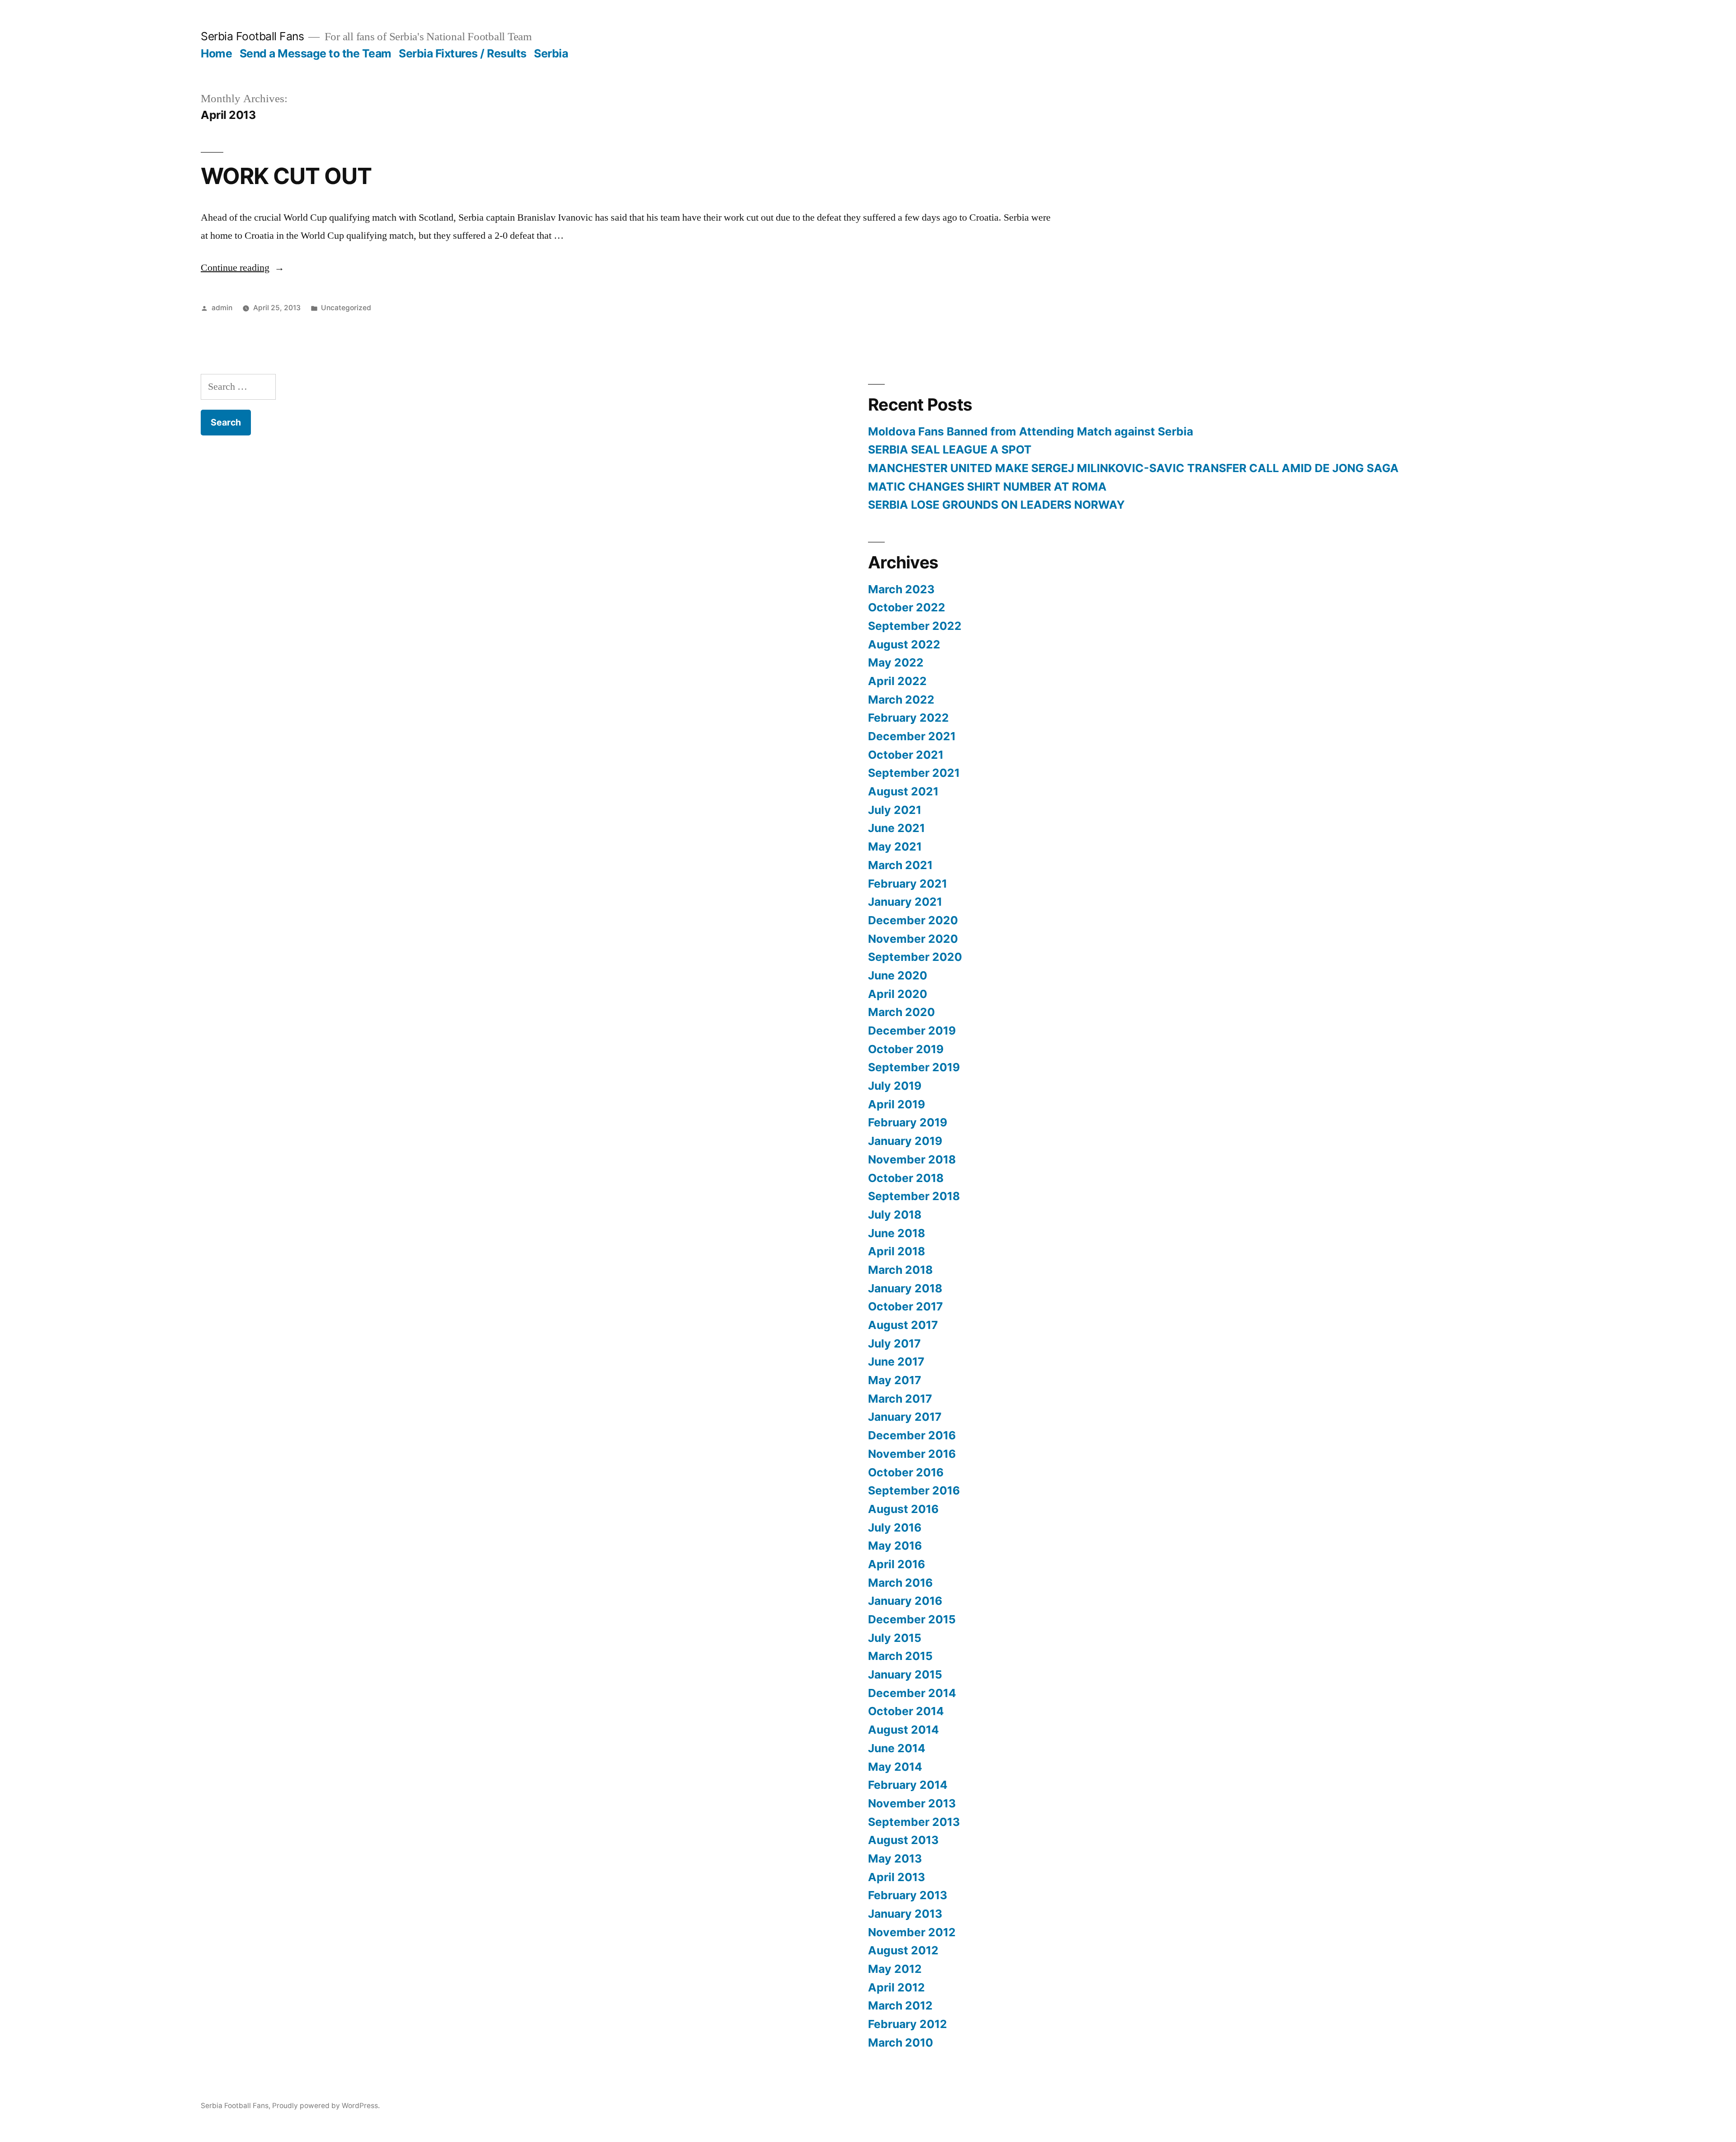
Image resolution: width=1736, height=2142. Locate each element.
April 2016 (896, 1564)
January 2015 (905, 1674)
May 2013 (895, 1858)
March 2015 (900, 1656)
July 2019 (895, 1086)
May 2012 (895, 1969)
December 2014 (912, 1693)
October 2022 (907, 607)
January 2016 (905, 1601)
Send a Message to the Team (316, 53)
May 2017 (895, 1380)
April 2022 (897, 681)
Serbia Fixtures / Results (463, 53)
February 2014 (908, 1785)
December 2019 (912, 1031)
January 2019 (905, 1141)
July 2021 (895, 810)
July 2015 (895, 1638)
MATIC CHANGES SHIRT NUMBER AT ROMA (987, 487)
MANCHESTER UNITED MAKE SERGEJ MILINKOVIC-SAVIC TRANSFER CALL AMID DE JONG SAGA (1133, 468)
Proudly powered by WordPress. (326, 2106)
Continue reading (243, 268)
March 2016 (900, 1583)
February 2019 (908, 1122)
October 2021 (906, 755)
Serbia (551, 53)
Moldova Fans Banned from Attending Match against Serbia (1031, 431)
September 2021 (914, 773)
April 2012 (896, 1987)
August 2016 (903, 1509)
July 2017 (894, 1343)
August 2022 (904, 644)
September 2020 (915, 957)
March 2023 (901, 589)
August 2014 (903, 1730)
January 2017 (905, 1417)
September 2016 (914, 1490)
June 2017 (896, 1362)
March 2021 (900, 865)
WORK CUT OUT (286, 176)
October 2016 (906, 1472)
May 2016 (895, 1546)
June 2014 (897, 1748)
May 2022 (896, 662)
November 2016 (912, 1454)
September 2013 (914, 1822)
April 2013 (896, 1877)
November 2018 (912, 1159)
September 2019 (914, 1067)
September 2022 (915, 626)
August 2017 (903, 1325)
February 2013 (908, 1895)
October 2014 (906, 1711)
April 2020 (898, 994)
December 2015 (912, 1619)
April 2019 (896, 1104)
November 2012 (912, 1932)
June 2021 (896, 828)
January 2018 (905, 1288)
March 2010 (901, 2043)
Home (216, 53)
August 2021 (903, 791)
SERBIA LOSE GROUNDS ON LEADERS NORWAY (996, 505)
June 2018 (896, 1233)
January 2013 (905, 1914)
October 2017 (906, 1306)
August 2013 (903, 1840)
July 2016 (895, 1527)
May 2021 (895, 846)
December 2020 (913, 920)
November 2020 (913, 939)
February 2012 (908, 2024)
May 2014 (895, 1767)
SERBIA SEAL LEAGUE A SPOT (950, 449)
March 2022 (901, 700)
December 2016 (912, 1435)
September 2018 (914, 1196)
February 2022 (908, 718)
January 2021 (905, 902)
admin (222, 308)
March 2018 (900, 1270)
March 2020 (901, 1012)
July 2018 (895, 1215)
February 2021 (908, 884)
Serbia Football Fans (252, 36)
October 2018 (906, 1178)
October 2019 (906, 1049)
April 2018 (896, 1251)
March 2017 (900, 1399)
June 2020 (898, 975)
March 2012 (900, 2005)
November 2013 (912, 1803)
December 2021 (912, 736)
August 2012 (903, 1950)
